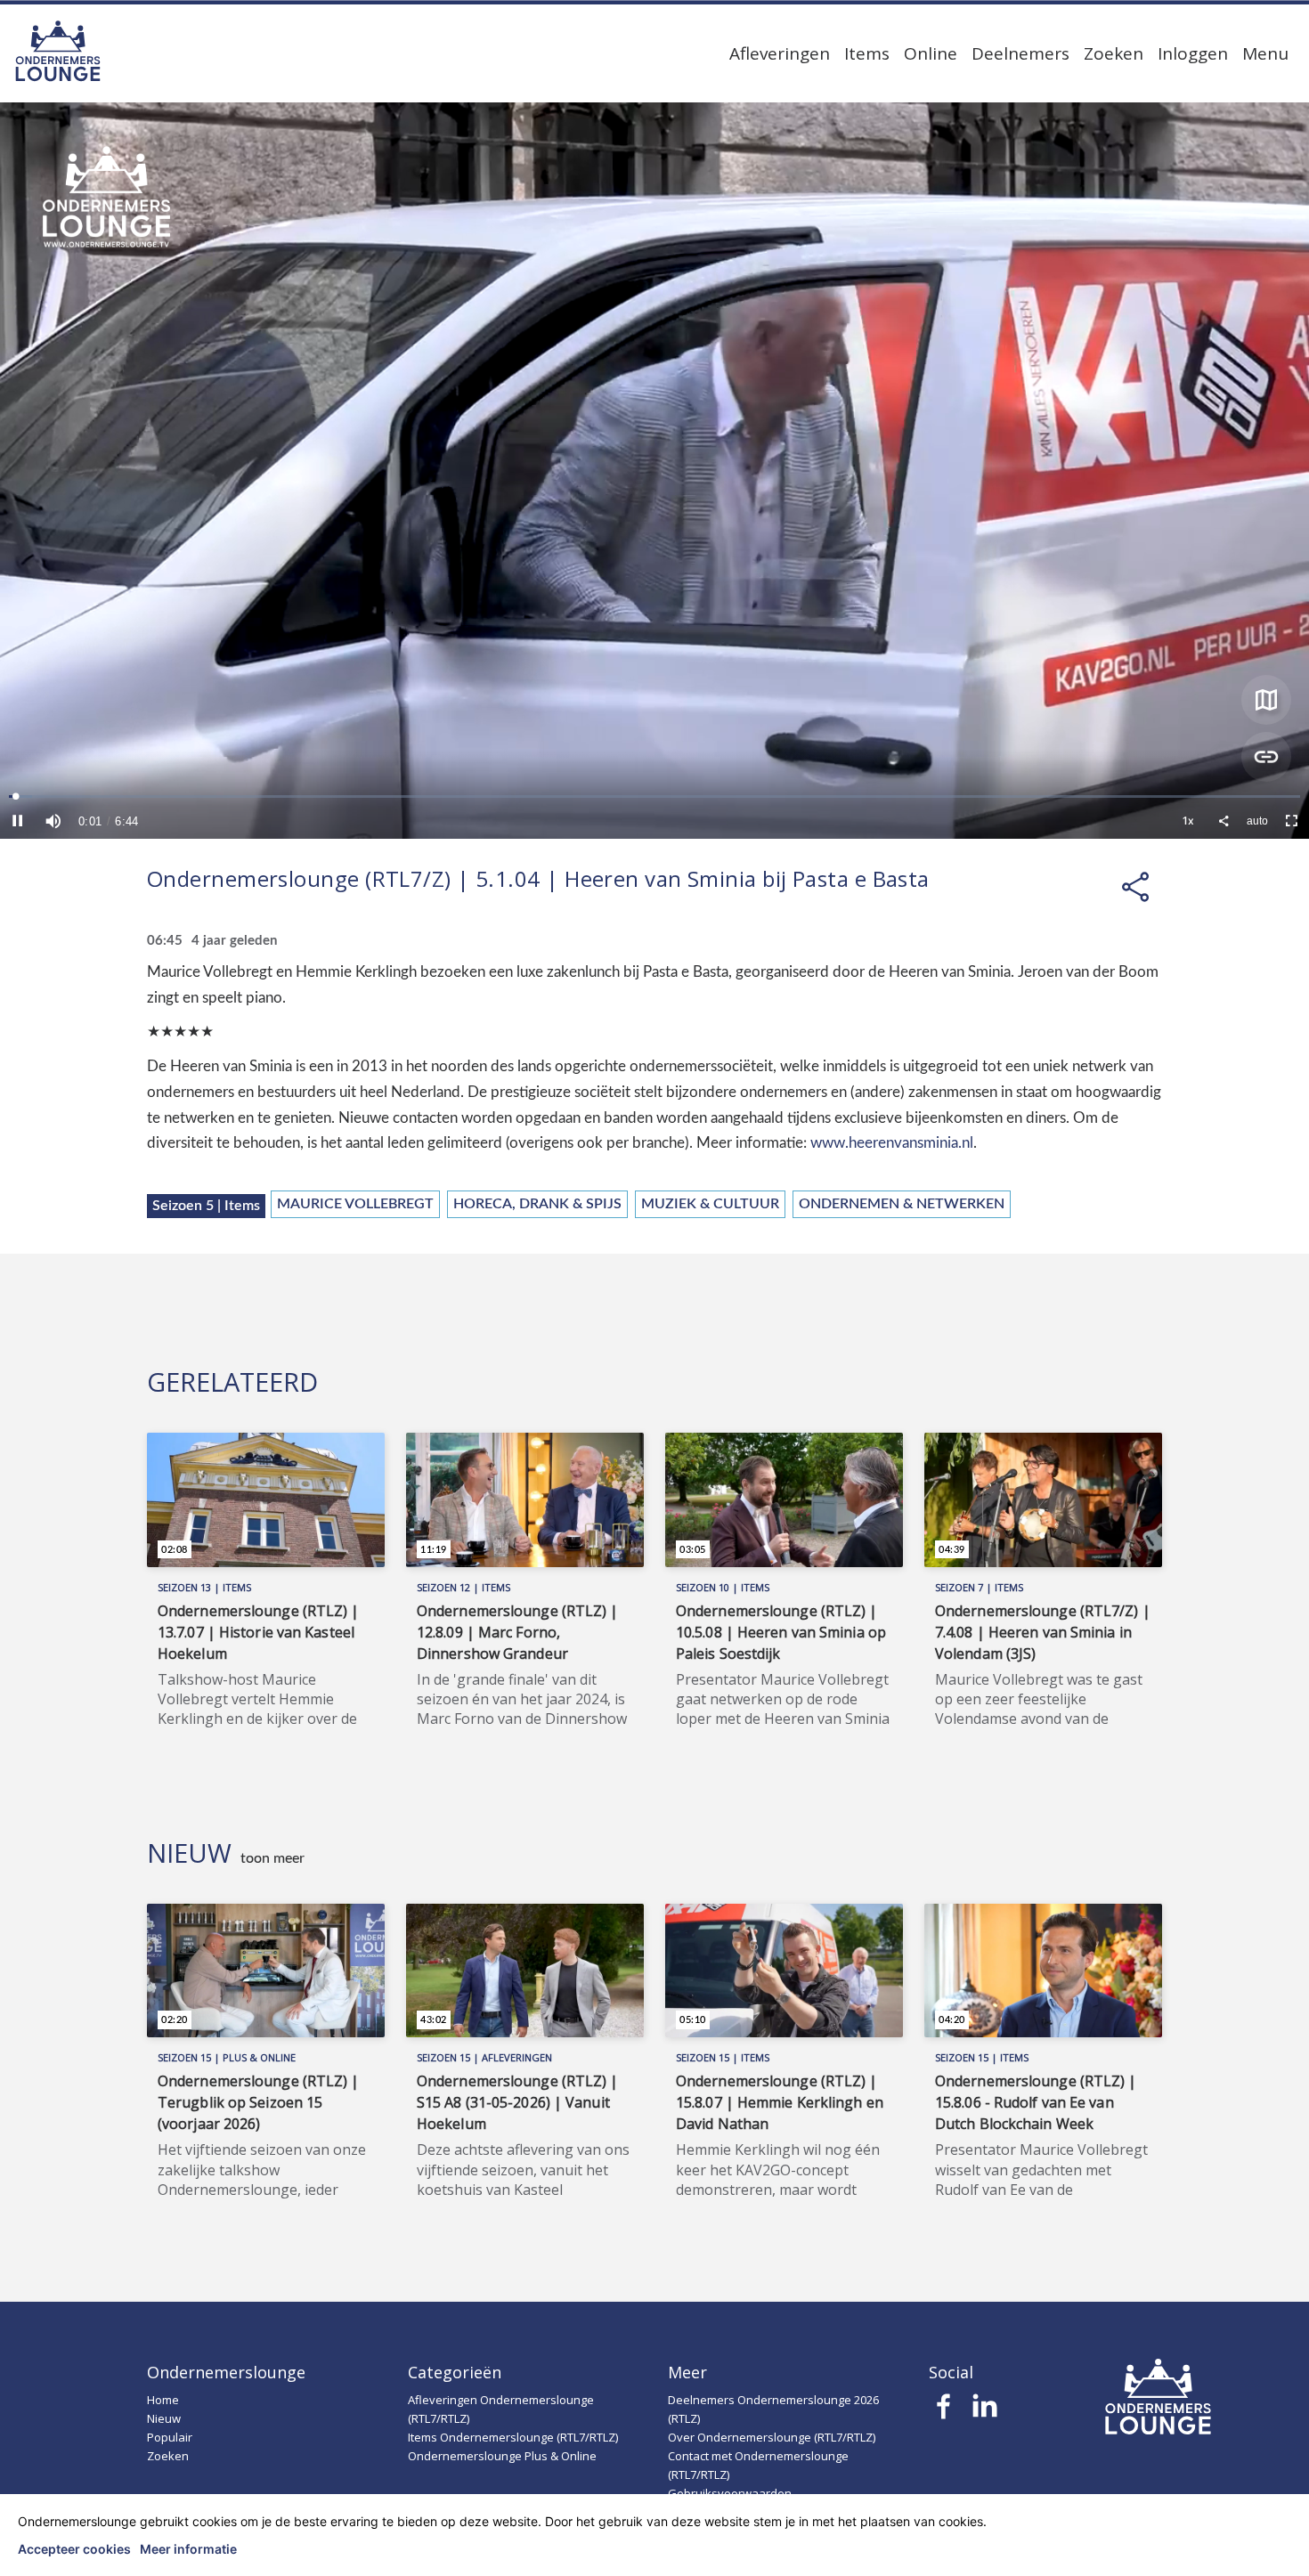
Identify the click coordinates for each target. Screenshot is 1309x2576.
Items (867, 53)
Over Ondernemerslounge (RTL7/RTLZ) (772, 2437)
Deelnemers (1020, 53)
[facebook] (944, 2411)
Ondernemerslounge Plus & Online (502, 2456)
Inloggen (1193, 53)
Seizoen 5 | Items (206, 1206)
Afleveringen (780, 53)
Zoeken (1114, 53)
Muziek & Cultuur (710, 1204)
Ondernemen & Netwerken (902, 1204)
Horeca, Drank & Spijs (537, 1204)
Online (931, 53)
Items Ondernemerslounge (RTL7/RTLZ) (513, 2437)
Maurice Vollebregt (355, 1204)
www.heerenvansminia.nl (892, 1143)
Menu (1265, 53)
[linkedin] (984, 2411)
